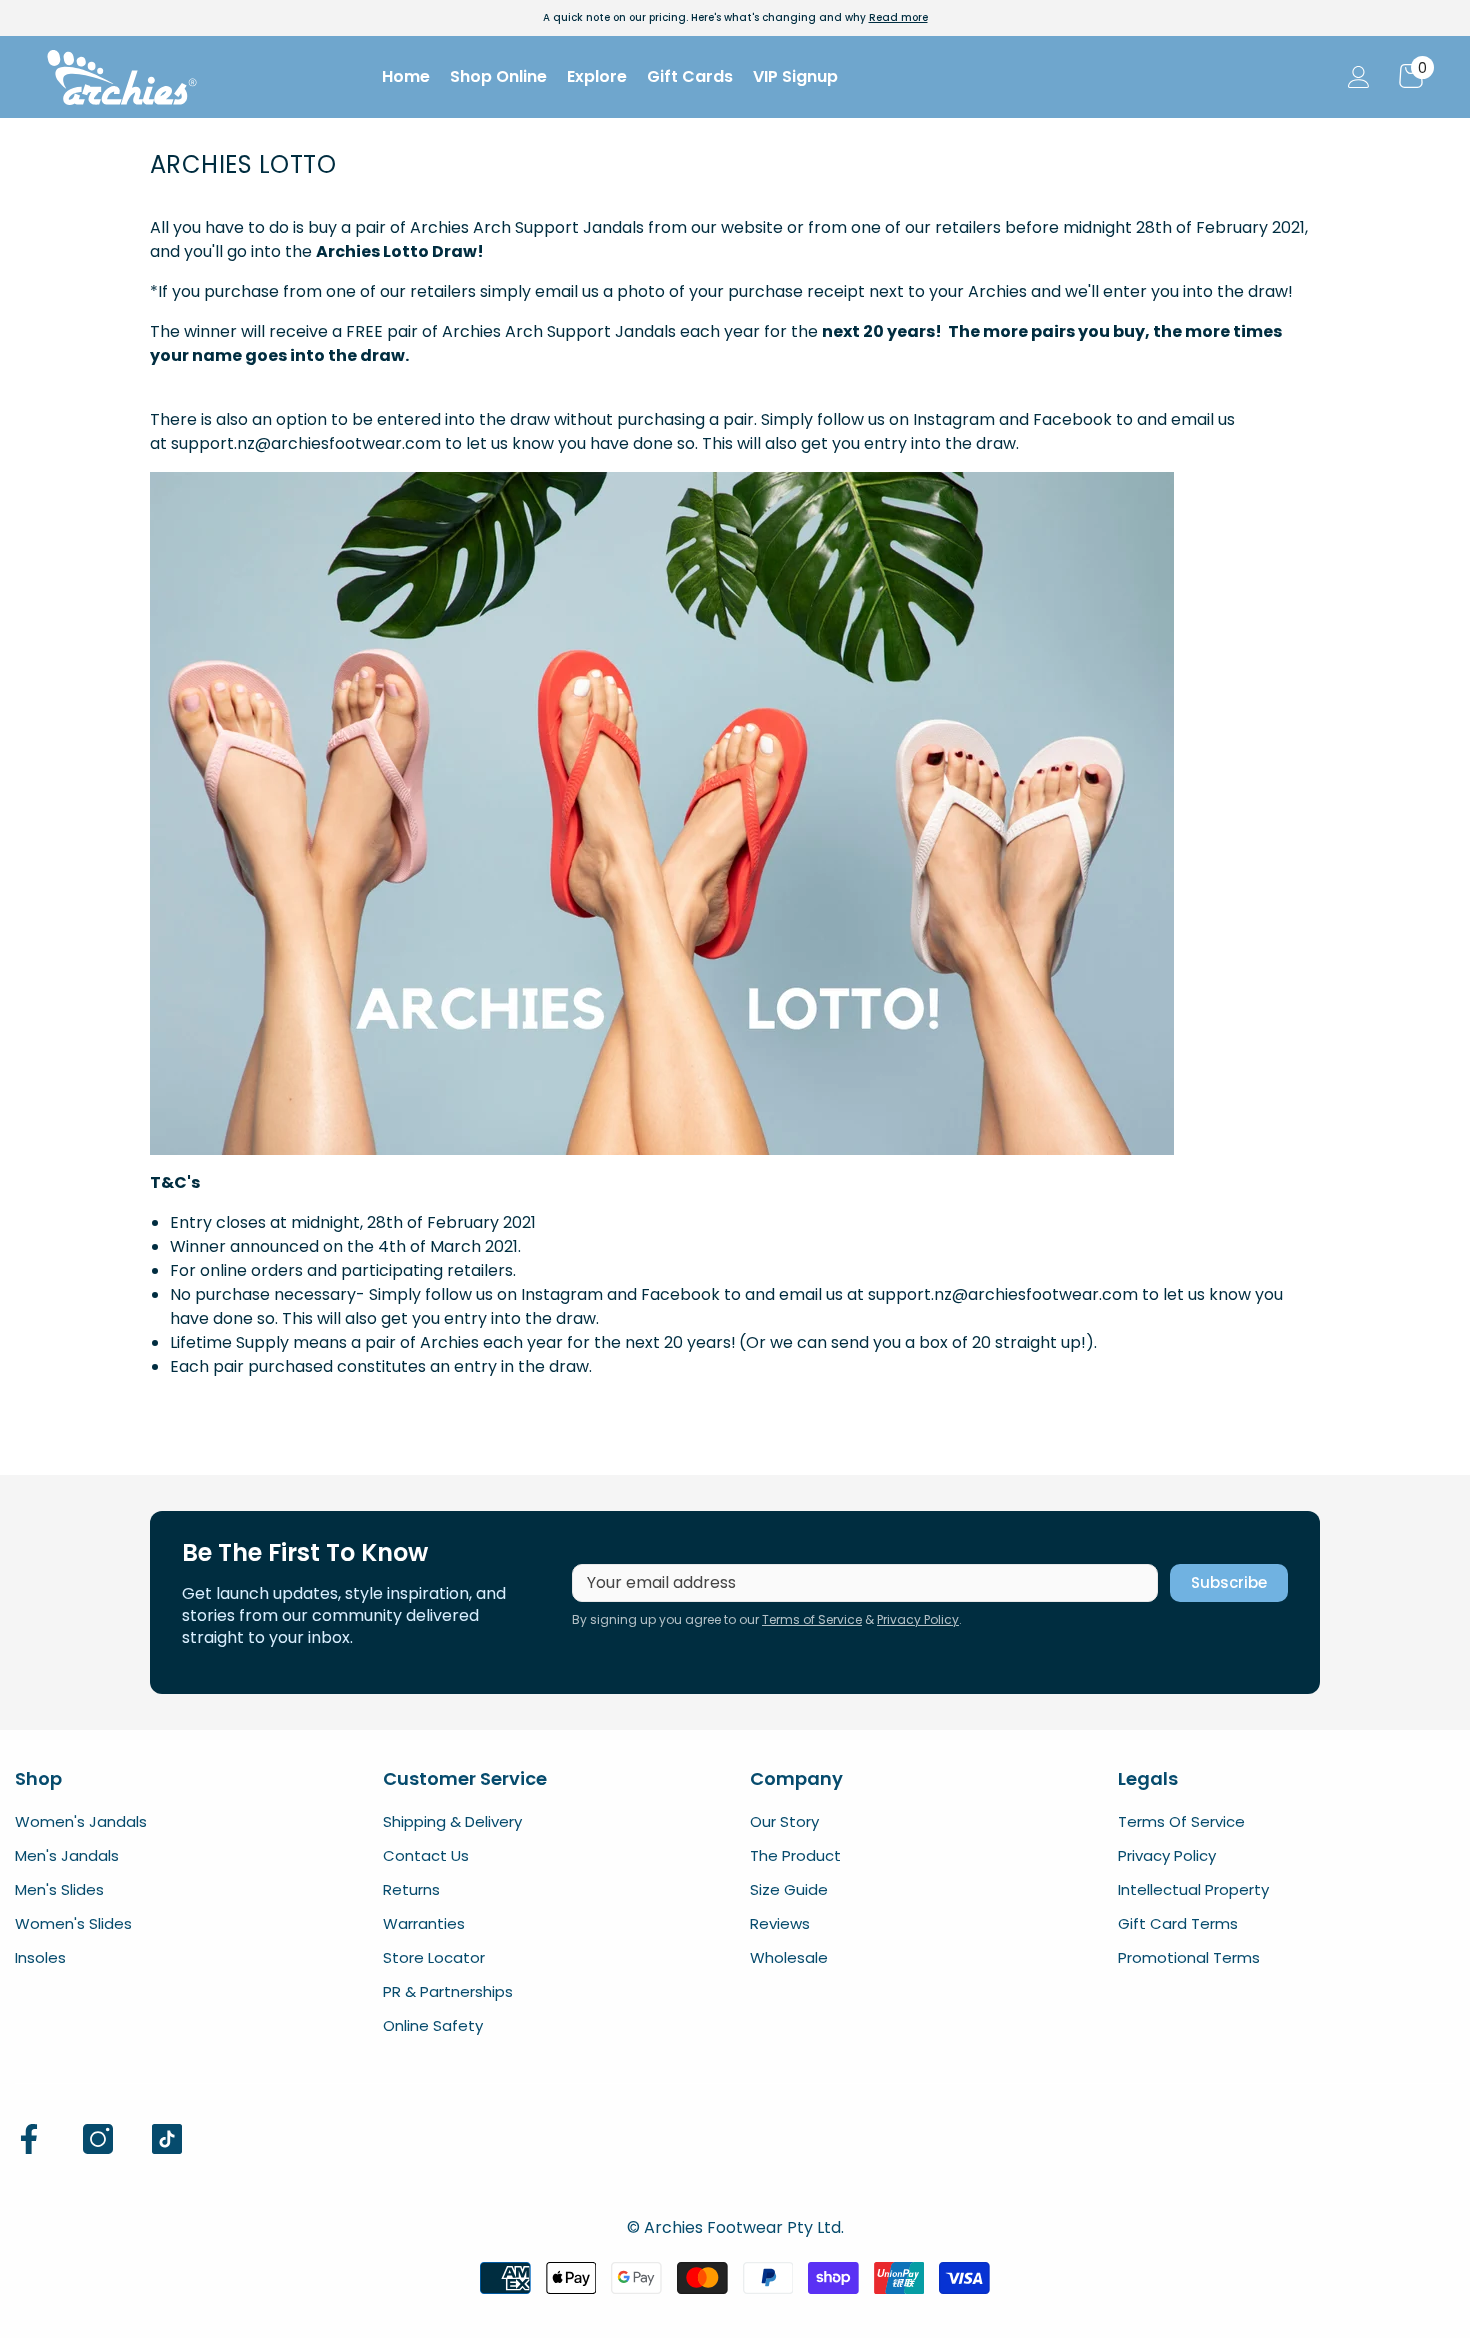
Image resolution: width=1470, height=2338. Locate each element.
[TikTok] (167, 2139)
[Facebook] (29, 2139)
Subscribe (1229, 1582)
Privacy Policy (918, 1619)
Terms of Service (812, 1619)
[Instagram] (98, 2139)
